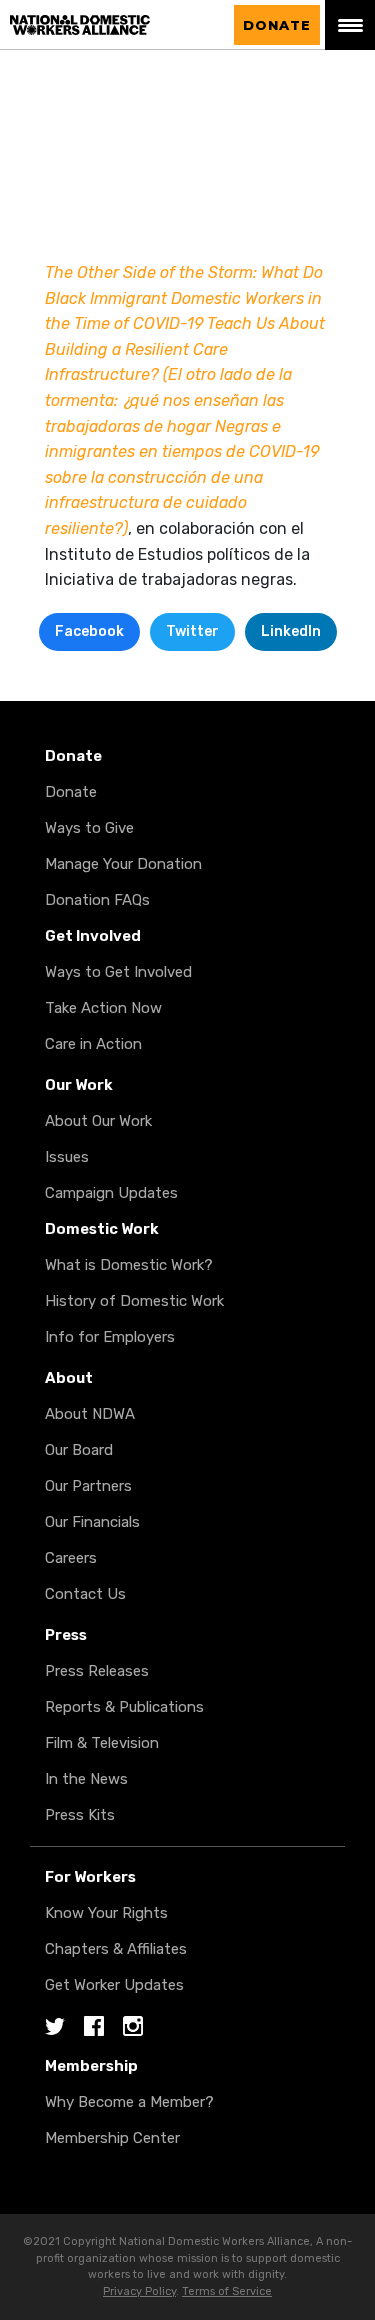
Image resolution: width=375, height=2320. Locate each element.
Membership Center (112, 2138)
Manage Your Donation (123, 864)
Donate (277, 25)
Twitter (192, 631)
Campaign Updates (111, 1193)
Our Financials (92, 1522)
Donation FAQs (97, 900)
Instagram (133, 2027)
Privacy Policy (139, 2291)
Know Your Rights (106, 1913)
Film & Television (102, 1743)
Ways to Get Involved (118, 972)
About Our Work (98, 1121)
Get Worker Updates (114, 1985)
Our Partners (88, 1486)
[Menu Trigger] (350, 25)
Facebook (89, 631)
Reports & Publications (124, 1707)
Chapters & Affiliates (116, 1949)
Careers (71, 1558)
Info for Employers (110, 1337)
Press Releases (97, 1671)
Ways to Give (89, 828)
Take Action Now (103, 1008)
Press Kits (80, 1815)
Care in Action (93, 1044)
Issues (67, 1157)
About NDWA (90, 1414)
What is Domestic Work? (129, 1265)
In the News (86, 1779)
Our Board (79, 1450)
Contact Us (85, 1594)
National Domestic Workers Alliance (100, 25)
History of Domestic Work (134, 1301)
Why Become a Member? (129, 2102)
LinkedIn (291, 631)
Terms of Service (227, 2291)
